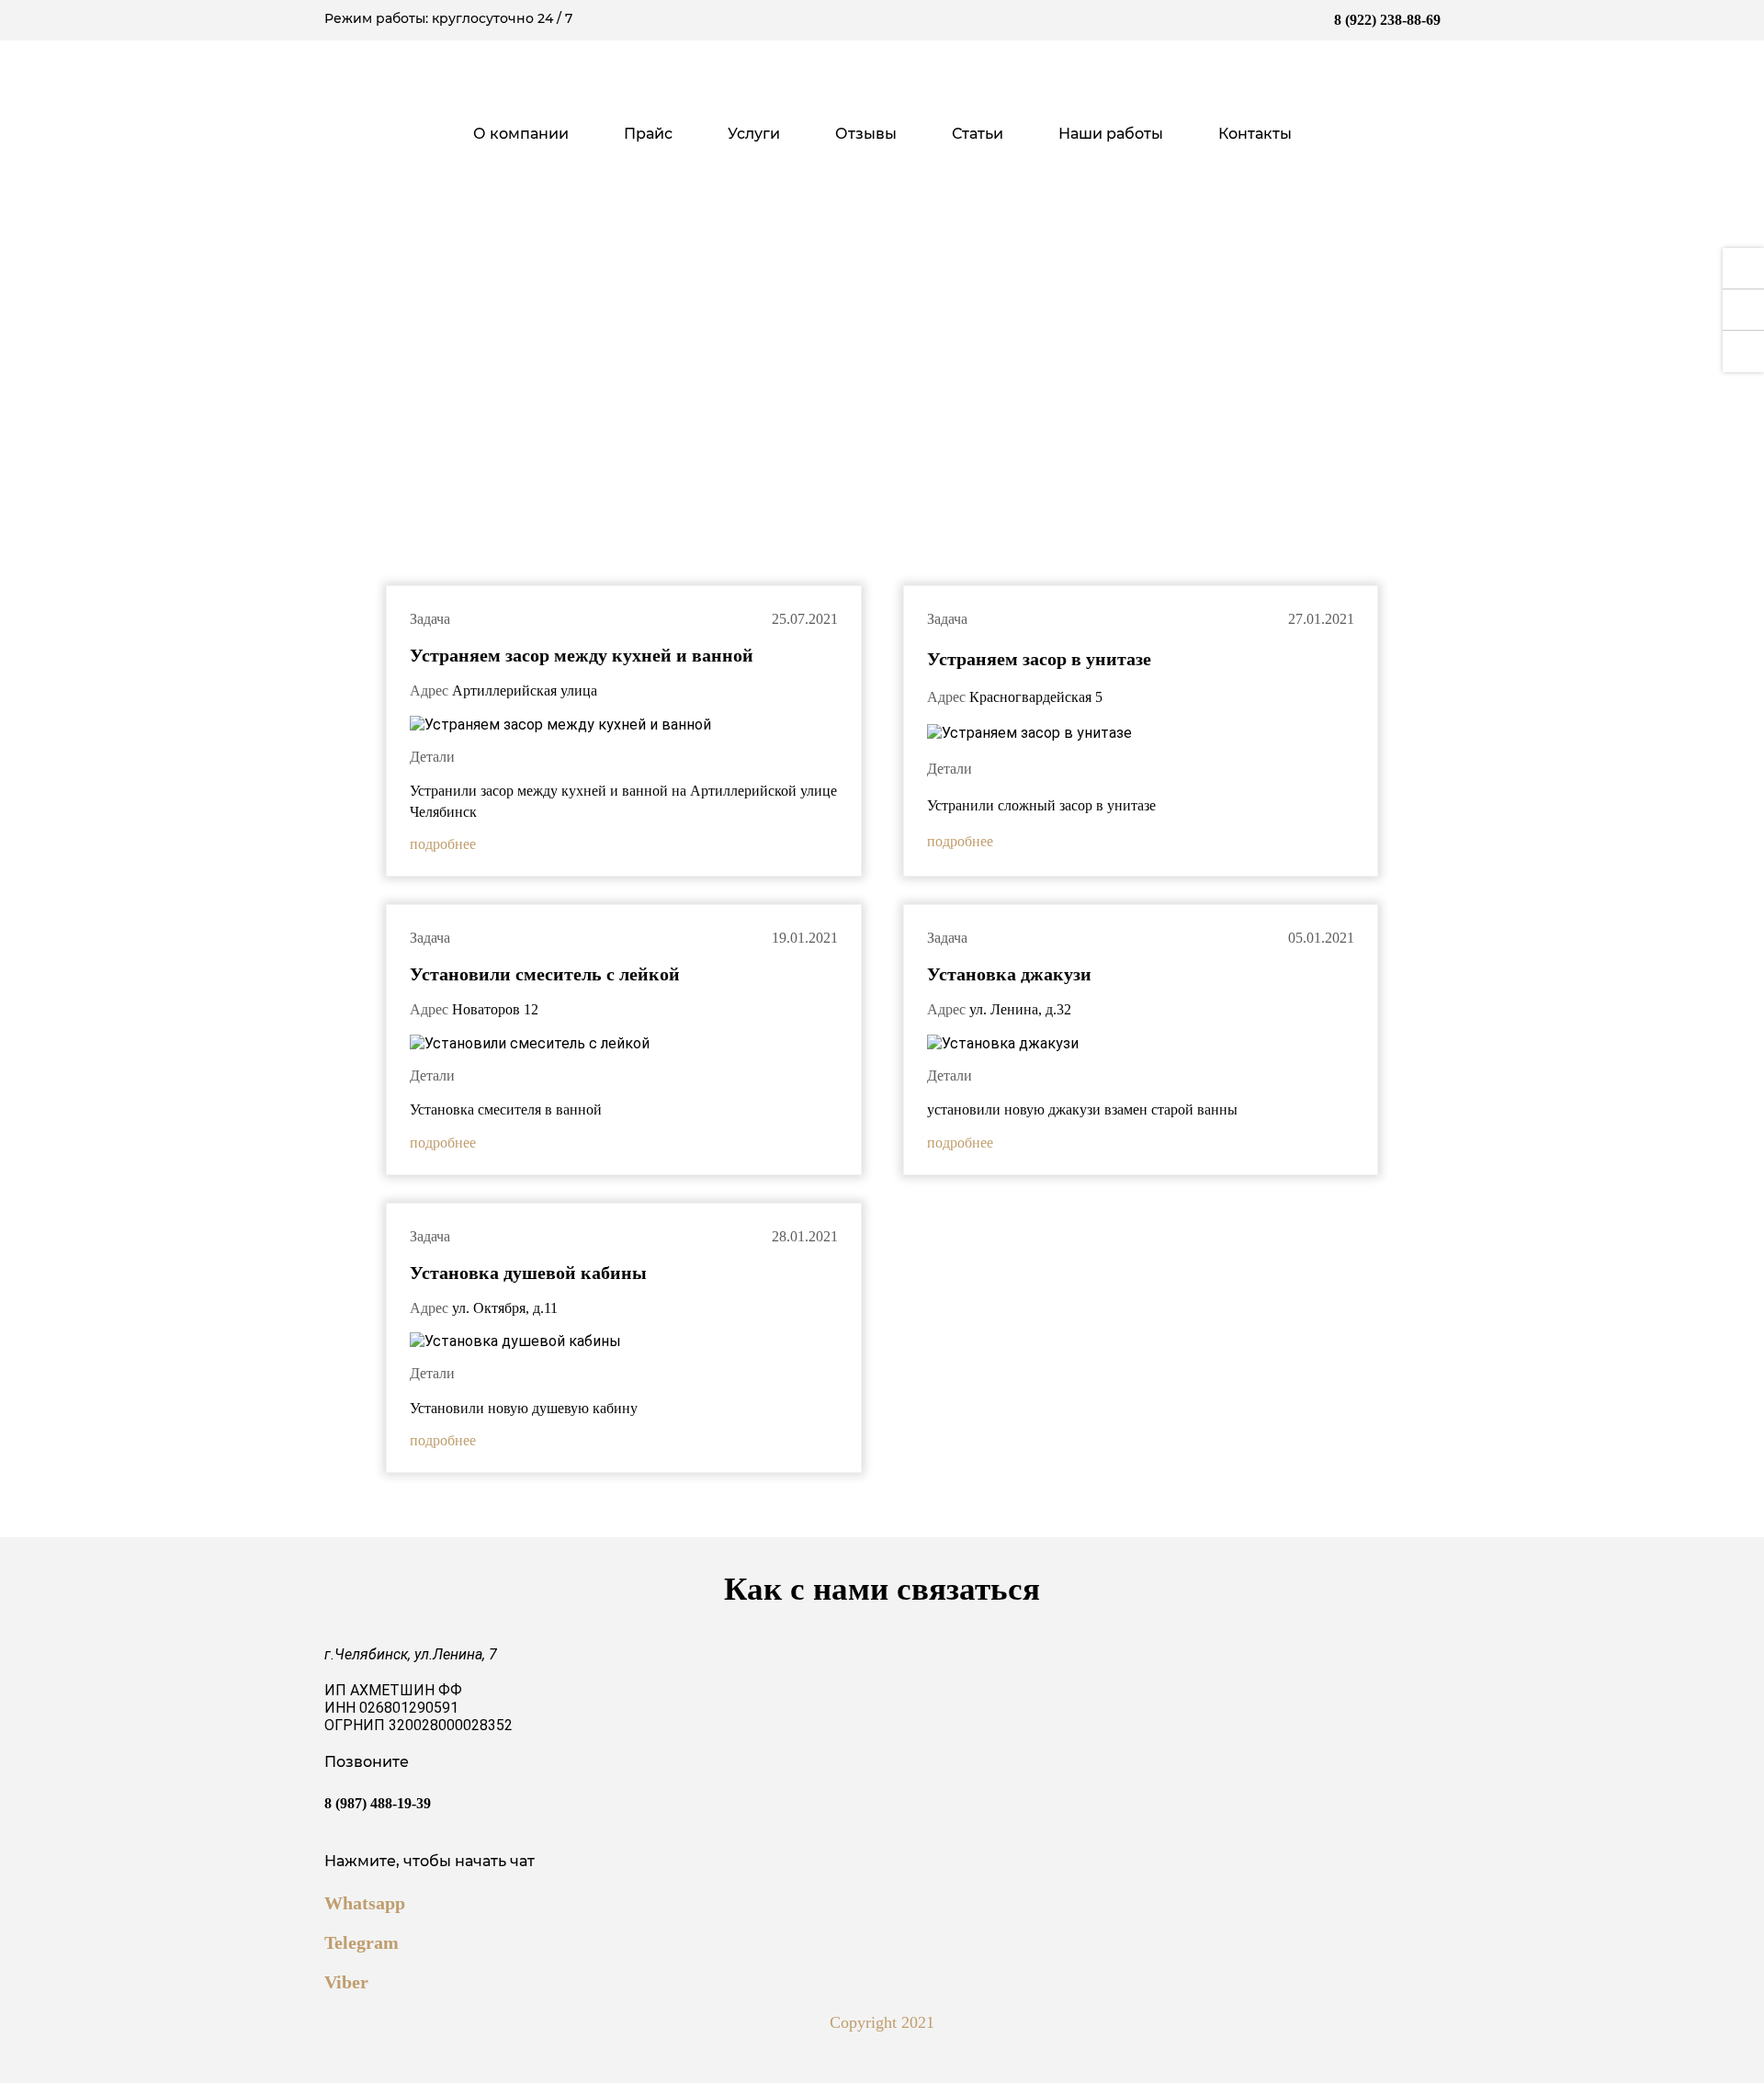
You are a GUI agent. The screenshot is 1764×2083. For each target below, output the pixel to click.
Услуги (754, 134)
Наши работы (1111, 134)
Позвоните (378, 1782)
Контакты (1255, 134)
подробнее (443, 844)
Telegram (362, 1942)
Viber (346, 1982)
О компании (521, 134)
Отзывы (866, 134)
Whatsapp (365, 1903)
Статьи (978, 134)
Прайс (648, 134)
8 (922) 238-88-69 (1387, 20)
